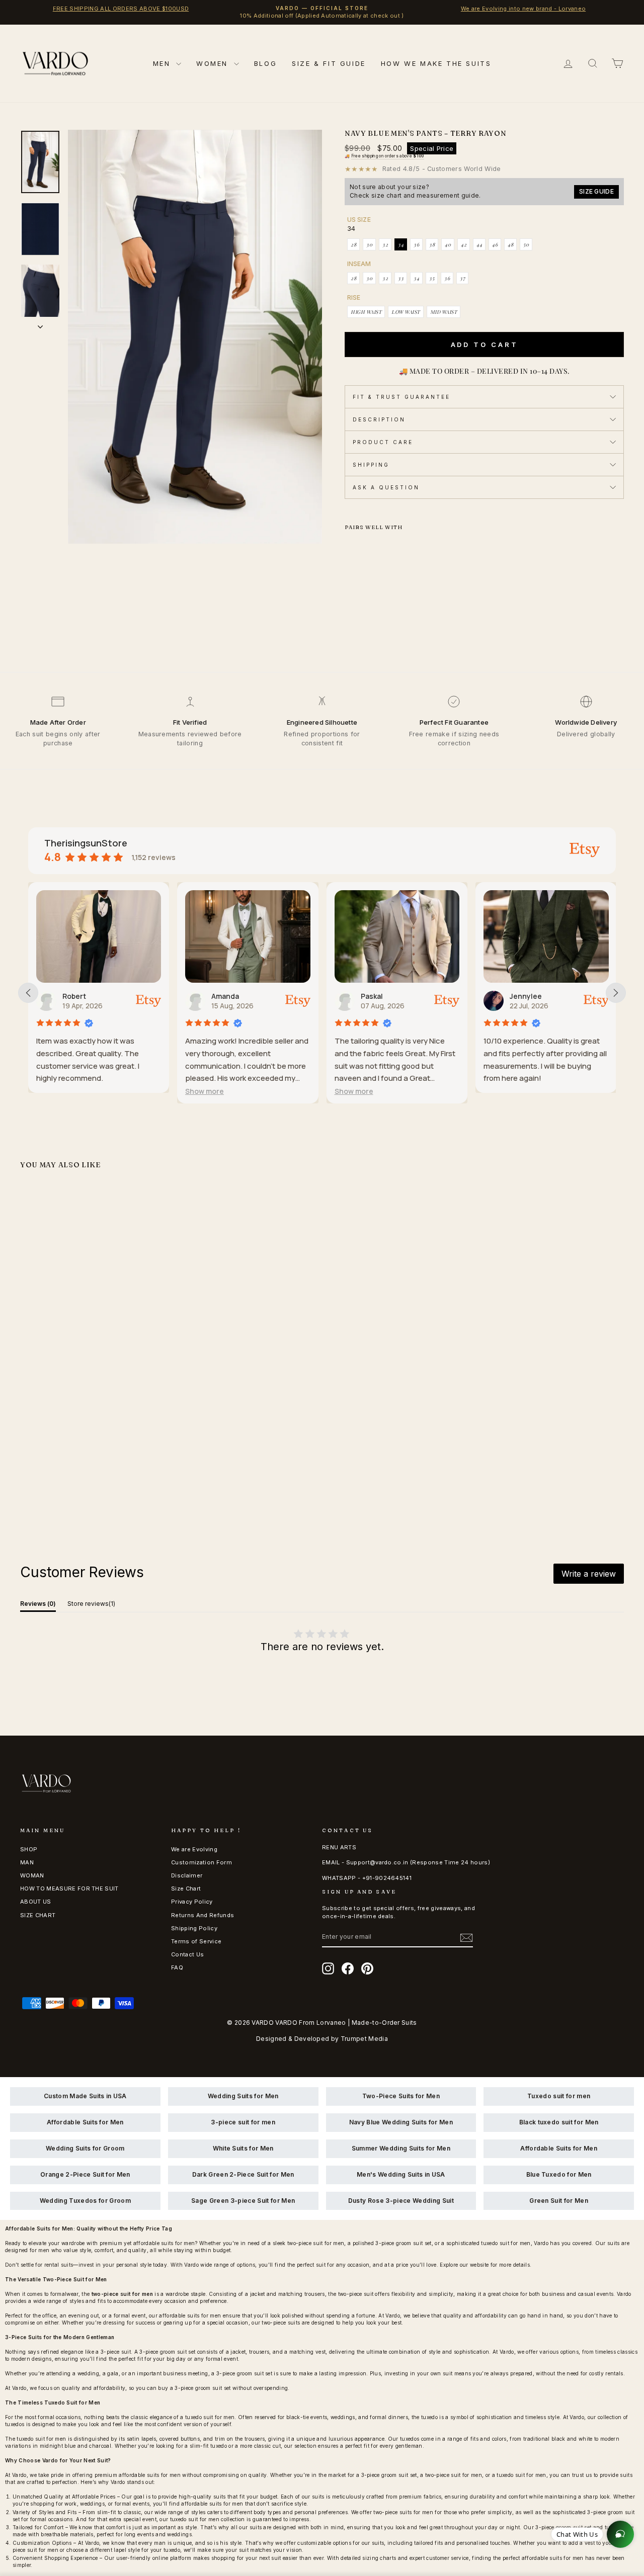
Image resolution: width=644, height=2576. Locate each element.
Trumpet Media (364, 2039)
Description (379, 419)
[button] (57, 1091)
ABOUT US (36, 1902)
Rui (516, 996)
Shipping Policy (194, 1928)
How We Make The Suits (436, 63)
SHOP (29, 1849)
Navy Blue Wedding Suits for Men (401, 2122)
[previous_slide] (28, 993)
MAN (27, 1862)
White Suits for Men (243, 2148)
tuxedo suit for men (210, 2417)
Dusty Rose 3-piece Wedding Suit (401, 2201)
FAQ (177, 1967)
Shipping (371, 465)
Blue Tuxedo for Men (559, 2174)
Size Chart (186, 1888)
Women (214, 63)
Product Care (383, 442)
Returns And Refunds (203, 1915)
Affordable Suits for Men (85, 2122)
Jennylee (378, 996)
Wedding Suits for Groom (85, 2148)
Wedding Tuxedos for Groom (85, 2201)
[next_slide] (616, 993)
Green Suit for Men (559, 2201)
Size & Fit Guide (329, 63)
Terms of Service (196, 1941)
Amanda (77, 996)
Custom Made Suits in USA (85, 2096)
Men (163, 63)
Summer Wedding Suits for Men (401, 2148)
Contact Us (187, 1954)
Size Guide (596, 191)
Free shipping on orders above (388, 156)
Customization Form (202, 1862)
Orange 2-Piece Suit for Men (85, 2174)
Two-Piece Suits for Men (401, 2096)
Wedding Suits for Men (243, 2096)
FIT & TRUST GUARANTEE (401, 397)
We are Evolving (194, 1849)
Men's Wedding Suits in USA (401, 2174)
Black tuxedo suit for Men (559, 2122)
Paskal (223, 996)
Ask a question (386, 487)
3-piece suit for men (243, 2122)
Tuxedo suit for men (559, 2096)
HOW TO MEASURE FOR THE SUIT (69, 1888)
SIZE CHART (38, 1915)
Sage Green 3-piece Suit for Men (243, 2201)
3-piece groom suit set (167, 2352)
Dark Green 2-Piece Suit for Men (243, 2174)
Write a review (589, 1574)
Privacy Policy (192, 1902)
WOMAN (32, 1875)
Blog (265, 63)
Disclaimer (187, 1875)
